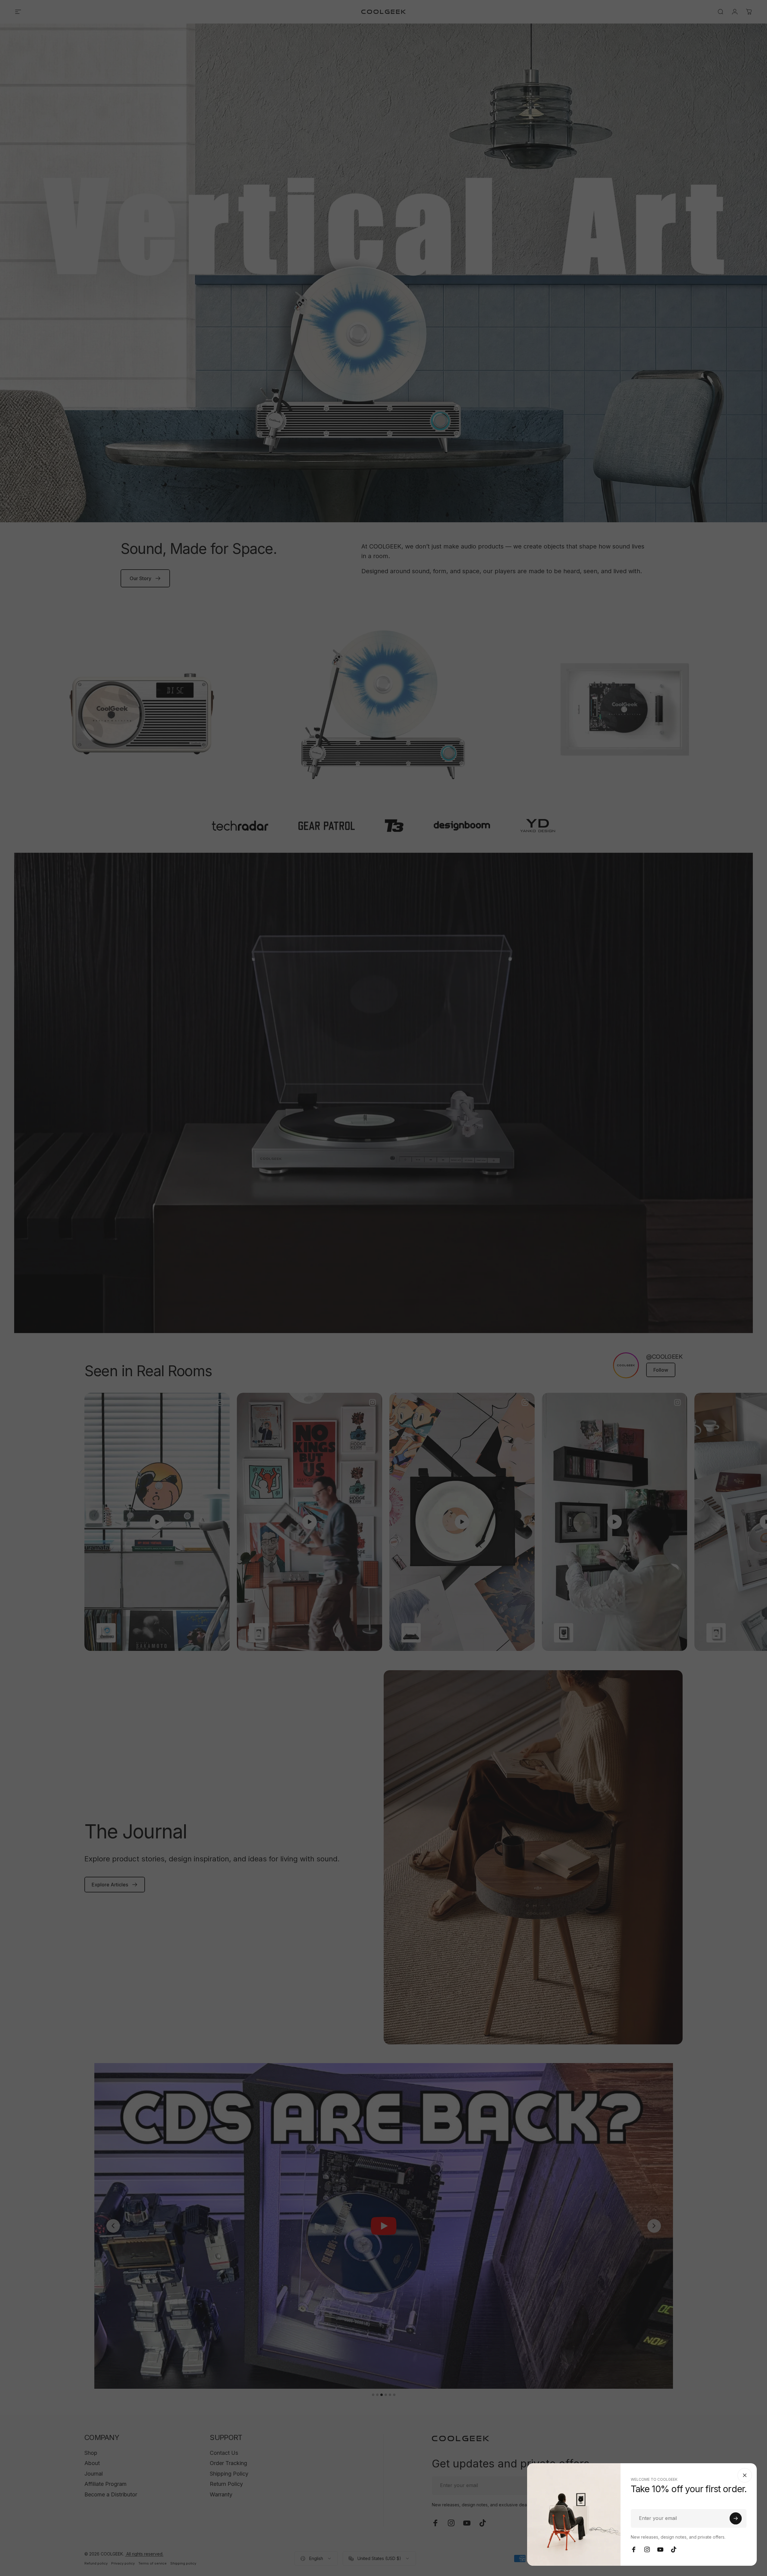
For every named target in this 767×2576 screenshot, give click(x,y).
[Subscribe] (736, 2518)
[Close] (745, 2475)
